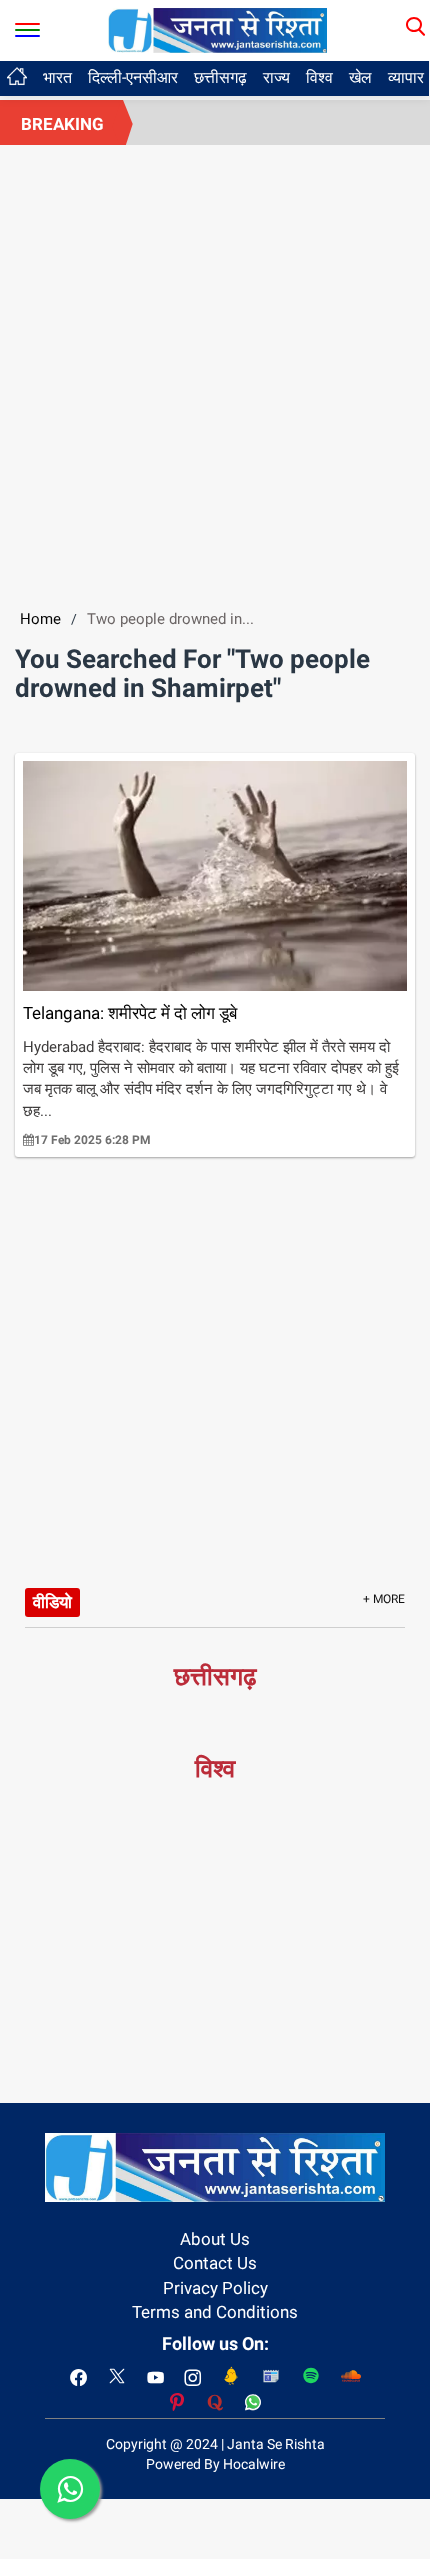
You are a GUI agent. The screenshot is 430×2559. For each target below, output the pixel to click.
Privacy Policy (215, 2288)
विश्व (319, 77)
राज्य (276, 77)
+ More (384, 1599)
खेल (360, 77)
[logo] (218, 29)
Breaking (62, 124)
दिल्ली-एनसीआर (133, 77)
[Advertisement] (215, 370)
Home (40, 619)
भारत (57, 77)
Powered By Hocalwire (215, 2464)
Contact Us (215, 2263)
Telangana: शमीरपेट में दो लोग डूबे (130, 1013)
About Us (215, 2239)
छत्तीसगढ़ (220, 77)
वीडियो (52, 1602)
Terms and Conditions (215, 2312)
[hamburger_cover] (27, 25)
